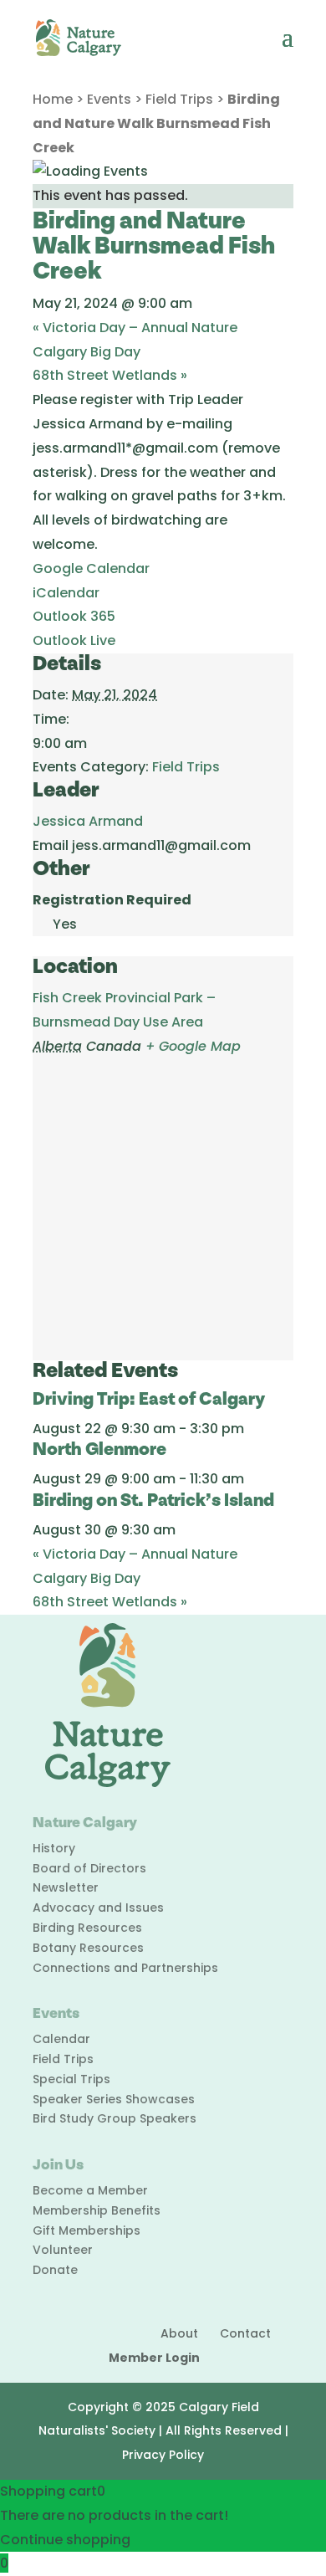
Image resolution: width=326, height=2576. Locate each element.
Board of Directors (89, 1868)
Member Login (154, 2358)
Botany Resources (88, 1948)
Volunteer (63, 2250)
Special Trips (71, 2079)
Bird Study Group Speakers (115, 2118)
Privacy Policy (163, 2455)
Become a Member (90, 2190)
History (54, 1848)
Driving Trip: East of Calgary (149, 1399)
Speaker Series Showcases (114, 2099)
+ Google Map (193, 1046)
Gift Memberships (87, 2230)
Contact (245, 2333)
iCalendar (66, 593)
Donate (55, 2270)
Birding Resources (87, 1928)
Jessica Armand (88, 821)
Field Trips (179, 99)
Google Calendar (91, 568)
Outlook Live (74, 640)
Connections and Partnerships (125, 1968)
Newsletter (66, 1887)
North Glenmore (99, 1449)
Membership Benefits (97, 2210)
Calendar (61, 2039)
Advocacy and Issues (98, 1908)
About (179, 2333)
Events (109, 99)
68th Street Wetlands (110, 375)
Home (53, 99)
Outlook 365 (74, 616)
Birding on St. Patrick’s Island (153, 1501)
